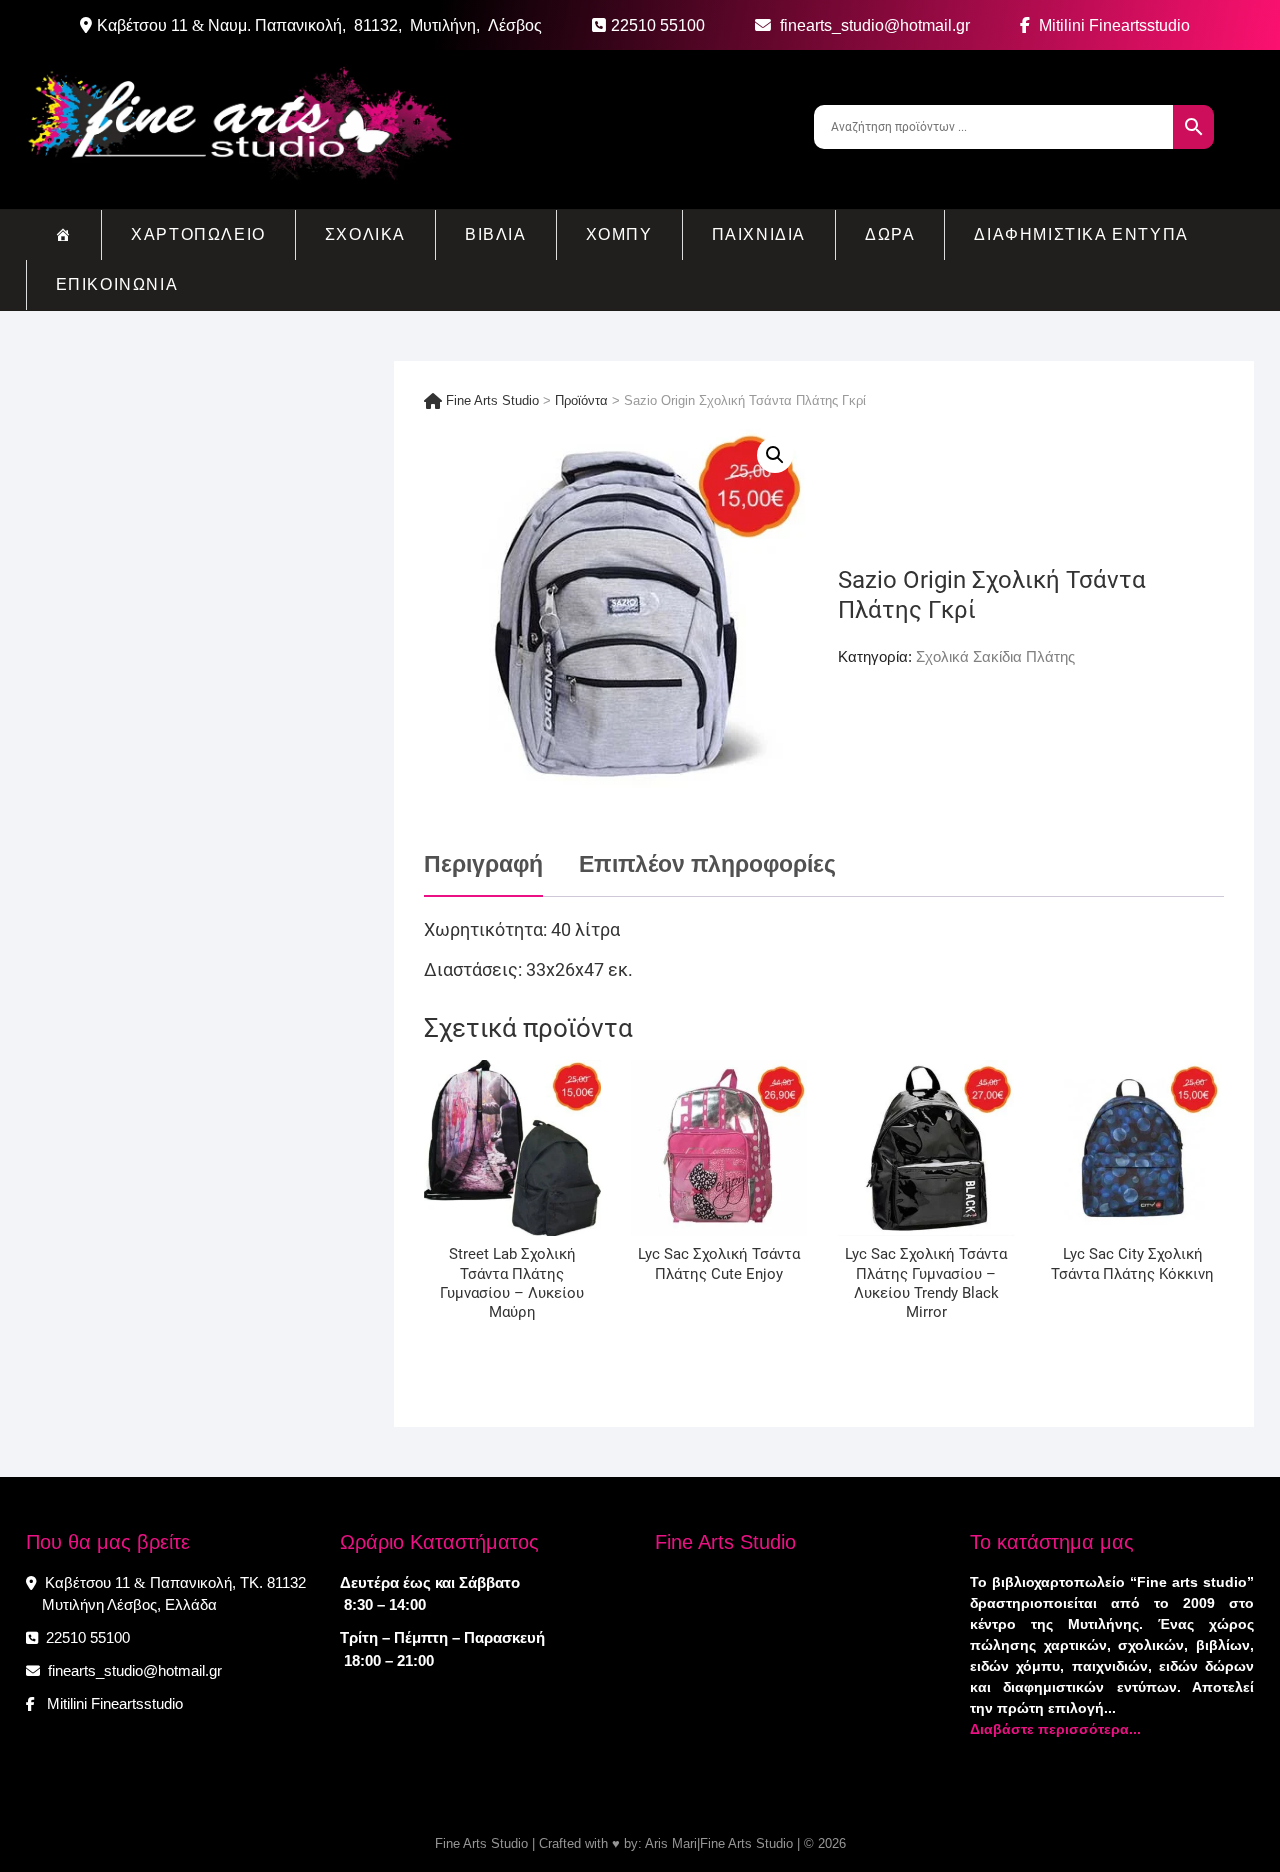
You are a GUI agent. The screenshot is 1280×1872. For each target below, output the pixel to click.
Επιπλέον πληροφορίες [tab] (707, 864)
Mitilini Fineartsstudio (1112, 25)
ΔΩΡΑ (890, 234)
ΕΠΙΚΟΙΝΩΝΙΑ (117, 284)
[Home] (64, 235)
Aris (656, 1843)
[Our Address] (88, 26)
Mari (682, 1843)
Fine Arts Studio (481, 1843)
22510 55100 (658, 25)
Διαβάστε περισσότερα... (1055, 1729)
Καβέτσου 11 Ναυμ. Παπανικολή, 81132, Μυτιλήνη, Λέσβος (319, 25)
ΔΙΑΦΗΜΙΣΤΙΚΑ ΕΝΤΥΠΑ (1081, 234)
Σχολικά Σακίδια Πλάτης (995, 656)
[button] (775, 455)
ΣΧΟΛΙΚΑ (365, 234)
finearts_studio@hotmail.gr (873, 25)
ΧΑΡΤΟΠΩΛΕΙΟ (198, 234)
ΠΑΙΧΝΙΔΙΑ (759, 234)
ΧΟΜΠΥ (619, 234)
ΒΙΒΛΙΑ (496, 234)
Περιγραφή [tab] (483, 864)
